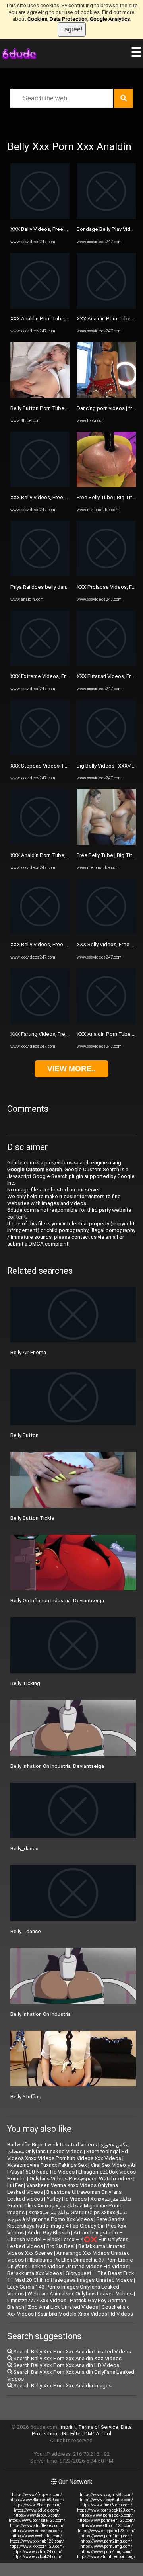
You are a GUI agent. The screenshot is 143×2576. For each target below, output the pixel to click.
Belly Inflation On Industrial (41, 2014)
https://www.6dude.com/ (37, 2510)
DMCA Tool (98, 2434)
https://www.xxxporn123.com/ (37, 2546)
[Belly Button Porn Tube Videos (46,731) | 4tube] (40, 396)
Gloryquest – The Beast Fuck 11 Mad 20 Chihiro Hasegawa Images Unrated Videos (71, 2277)
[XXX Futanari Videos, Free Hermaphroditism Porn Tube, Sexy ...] (106, 664)
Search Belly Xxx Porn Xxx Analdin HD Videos (66, 2365)
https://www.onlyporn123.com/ (106, 2531)
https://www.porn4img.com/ (106, 2552)
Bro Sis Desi (61, 2246)
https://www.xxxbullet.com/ (37, 2536)
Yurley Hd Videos (67, 2199)
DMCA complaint (48, 1244)
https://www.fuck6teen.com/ (106, 2505)
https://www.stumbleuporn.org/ (106, 2557)
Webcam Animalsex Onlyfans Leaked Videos (80, 2294)
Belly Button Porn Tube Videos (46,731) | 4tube (66, 408)
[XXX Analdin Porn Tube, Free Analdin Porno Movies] (40, 307)
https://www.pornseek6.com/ (106, 2515)
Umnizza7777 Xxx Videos (37, 2300)
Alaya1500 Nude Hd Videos (42, 2172)
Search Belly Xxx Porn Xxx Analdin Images (62, 2386)
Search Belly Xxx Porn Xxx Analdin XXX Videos (67, 2358)
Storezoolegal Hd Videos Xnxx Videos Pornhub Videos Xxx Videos (68, 2155)
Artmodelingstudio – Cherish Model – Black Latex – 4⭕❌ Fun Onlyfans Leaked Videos (68, 2239)
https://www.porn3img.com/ (106, 2546)
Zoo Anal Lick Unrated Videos (63, 2307)
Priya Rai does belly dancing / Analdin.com (60, 587)
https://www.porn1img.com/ (106, 2536)
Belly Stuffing (26, 2097)
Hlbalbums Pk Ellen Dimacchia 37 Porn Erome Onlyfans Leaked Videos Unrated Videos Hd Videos (70, 2263)
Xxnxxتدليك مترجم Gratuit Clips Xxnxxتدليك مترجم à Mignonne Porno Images (69, 2206)
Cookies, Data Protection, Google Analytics (79, 19)
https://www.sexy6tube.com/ (106, 2500)
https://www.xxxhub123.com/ (37, 2541)
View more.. (71, 1069)
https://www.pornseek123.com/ (106, 2510)
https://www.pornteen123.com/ (106, 2520)
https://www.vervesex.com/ (37, 2531)
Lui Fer (15, 2185)
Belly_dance (24, 1849)
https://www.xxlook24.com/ (37, 2557)
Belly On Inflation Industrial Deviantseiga (57, 1600)
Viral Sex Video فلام (113, 2165)
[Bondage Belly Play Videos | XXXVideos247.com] (106, 217)
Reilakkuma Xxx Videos (35, 2273)
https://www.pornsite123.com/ (37, 2520)
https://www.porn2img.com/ (106, 2541)
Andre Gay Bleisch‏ (49, 2233)
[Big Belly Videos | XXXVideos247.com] (106, 754)
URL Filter (71, 2434)
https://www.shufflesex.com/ (37, 2526)
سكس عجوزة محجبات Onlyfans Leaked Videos (69, 2148)
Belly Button (24, 1435)
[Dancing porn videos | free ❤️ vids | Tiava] (106, 396)
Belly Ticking (25, 1683)
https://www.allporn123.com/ (106, 2526)
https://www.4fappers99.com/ (37, 2500)
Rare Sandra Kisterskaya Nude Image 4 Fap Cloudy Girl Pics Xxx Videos (67, 2226)
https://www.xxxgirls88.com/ (106, 2495)
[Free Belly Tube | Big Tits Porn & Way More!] (106, 485)
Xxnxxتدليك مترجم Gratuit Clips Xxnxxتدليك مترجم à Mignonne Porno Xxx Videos (67, 2216)
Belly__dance (26, 1931)
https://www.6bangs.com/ (37, 2505)
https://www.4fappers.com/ (37, 2495)
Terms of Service (98, 2427)
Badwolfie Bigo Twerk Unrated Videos (52, 2145)
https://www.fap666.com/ (37, 2515)
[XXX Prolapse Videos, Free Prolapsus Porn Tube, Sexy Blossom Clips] (106, 575)
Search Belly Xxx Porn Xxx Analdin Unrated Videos (72, 2352)
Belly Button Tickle (32, 1518)
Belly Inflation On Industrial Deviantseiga (57, 1766)
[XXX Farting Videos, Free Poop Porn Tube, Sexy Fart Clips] (40, 1022)
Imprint (68, 2427)
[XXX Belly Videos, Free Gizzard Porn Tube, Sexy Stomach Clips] (40, 217)
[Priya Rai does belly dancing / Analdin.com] (40, 575)
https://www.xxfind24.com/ (37, 2552)
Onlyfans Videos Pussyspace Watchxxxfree (81, 2179)
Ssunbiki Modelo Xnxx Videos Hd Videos (85, 2314)
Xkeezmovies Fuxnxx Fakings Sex (47, 2165)
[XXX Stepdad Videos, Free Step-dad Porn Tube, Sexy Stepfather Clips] (40, 754)
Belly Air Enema (28, 1352)
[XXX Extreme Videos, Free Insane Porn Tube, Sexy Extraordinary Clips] (40, 664)
